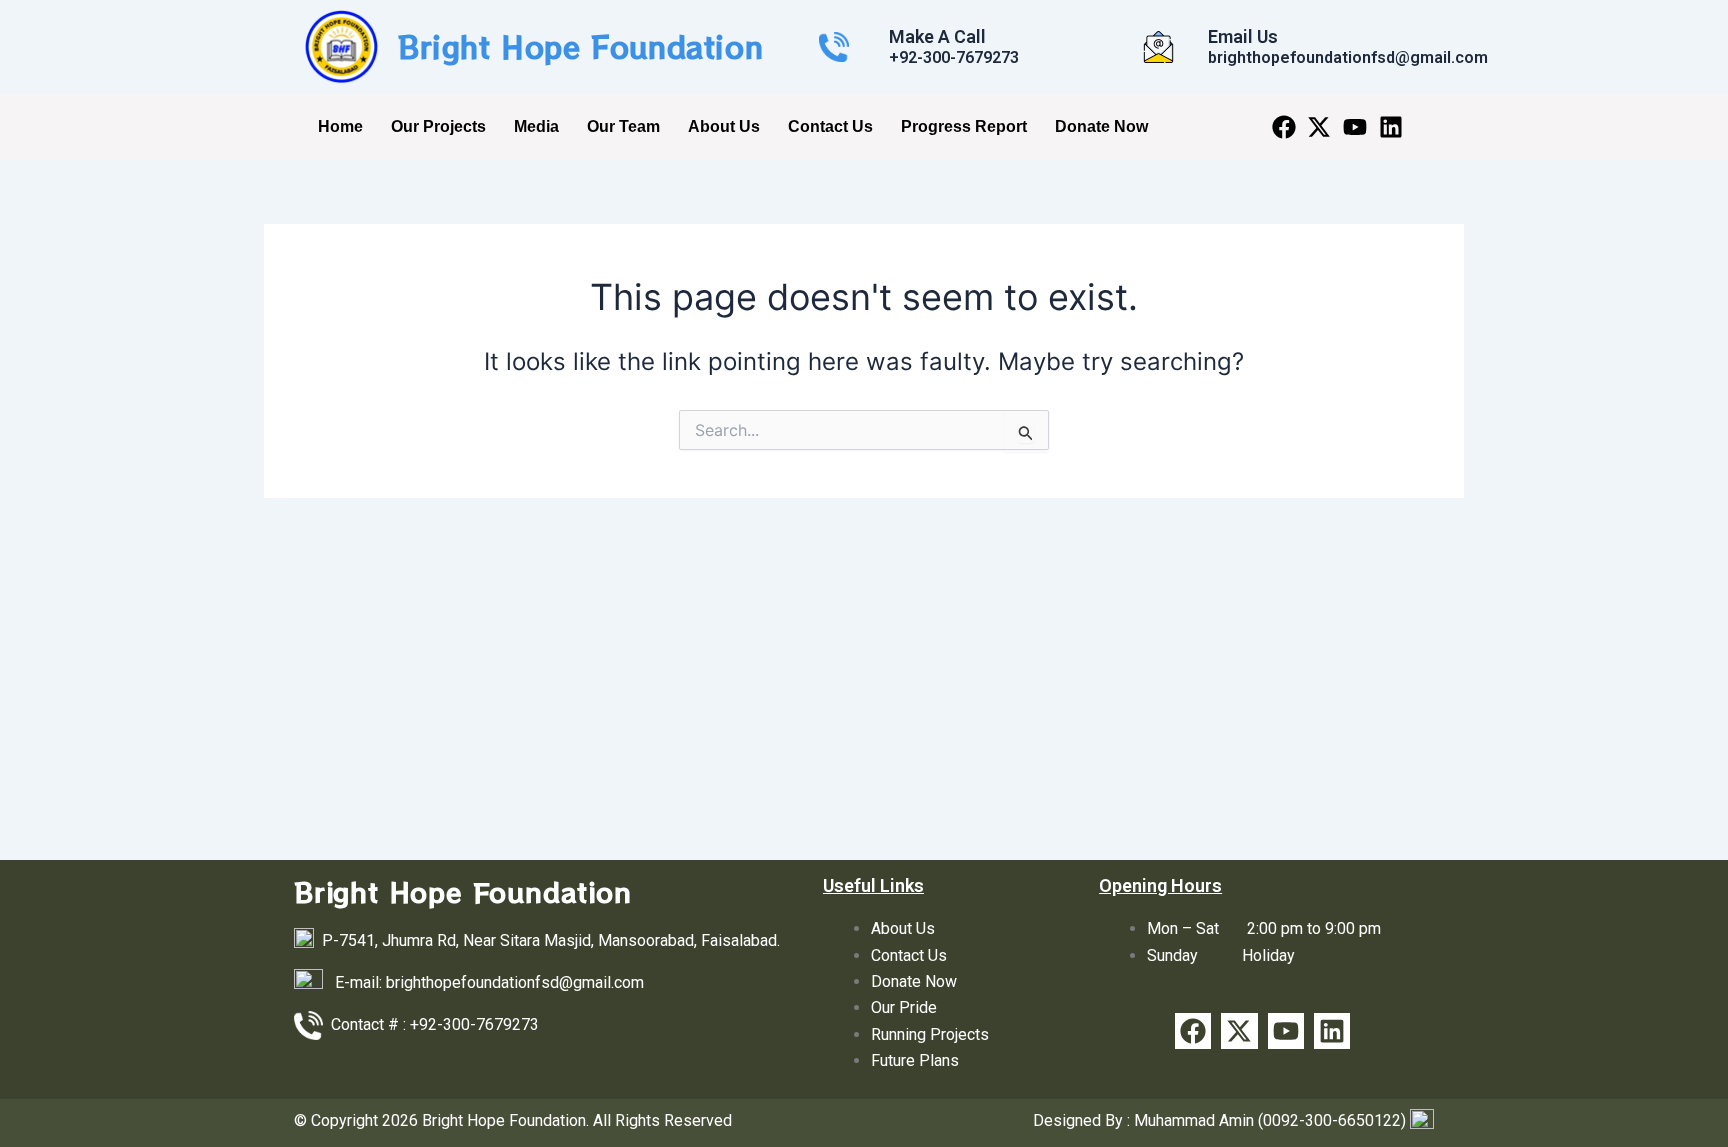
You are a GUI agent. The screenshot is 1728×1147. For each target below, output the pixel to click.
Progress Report (964, 126)
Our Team (623, 126)
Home (340, 126)
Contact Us (830, 126)
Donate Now (1101, 126)
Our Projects (438, 126)
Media (536, 126)
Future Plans (915, 1060)
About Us (724, 126)
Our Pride (904, 1007)
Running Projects (930, 1034)
